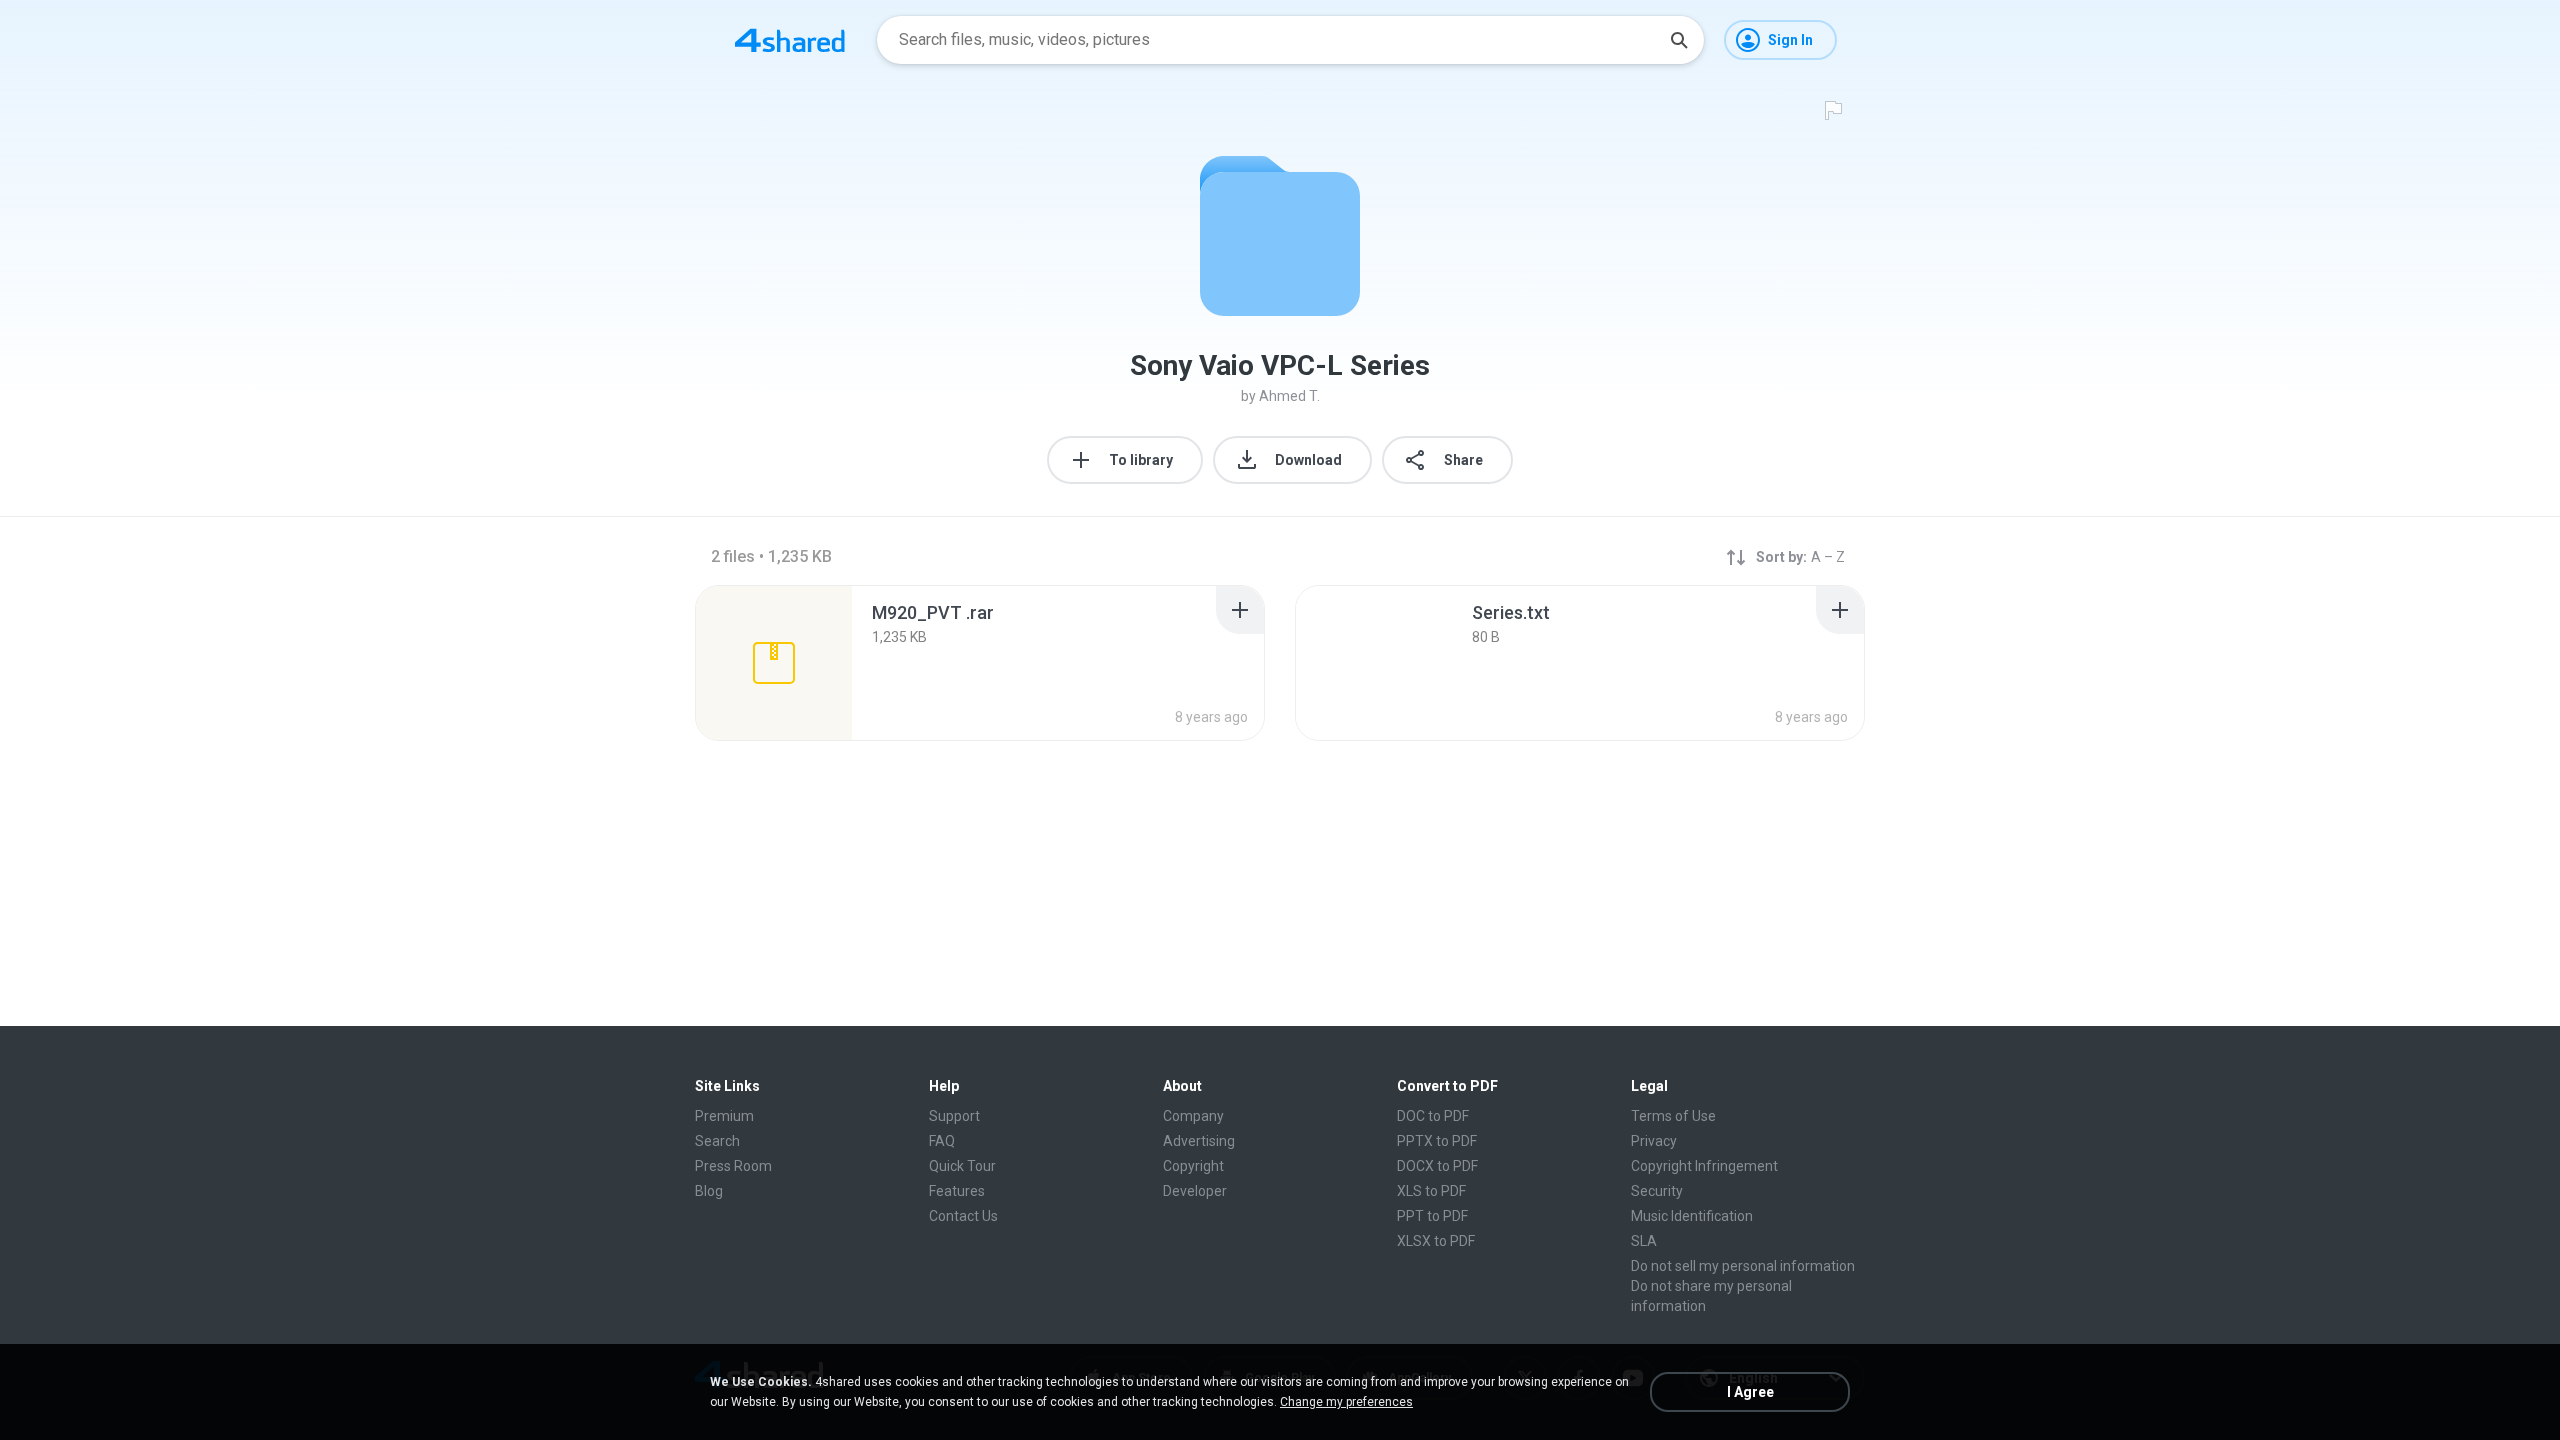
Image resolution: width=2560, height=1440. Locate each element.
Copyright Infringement (1704, 1166)
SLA (1644, 1241)
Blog (709, 1191)
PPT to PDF (1432, 1216)
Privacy (1654, 1141)
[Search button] (1679, 40)
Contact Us (963, 1216)
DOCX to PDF (1437, 1166)
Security (1657, 1191)
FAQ (942, 1141)
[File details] (774, 663)
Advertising (1199, 1141)
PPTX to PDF (1437, 1141)
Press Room (733, 1166)
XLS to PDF (1431, 1191)
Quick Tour (962, 1166)
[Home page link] (790, 40)
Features (957, 1191)
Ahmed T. (1289, 396)
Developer (1195, 1191)
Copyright (1193, 1166)
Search (717, 1141)
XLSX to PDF (1436, 1241)
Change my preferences (1346, 1402)
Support (954, 1116)
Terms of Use (1673, 1116)
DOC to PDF (1433, 1116)
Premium (724, 1116)
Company (1193, 1116)
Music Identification (1692, 1216)
